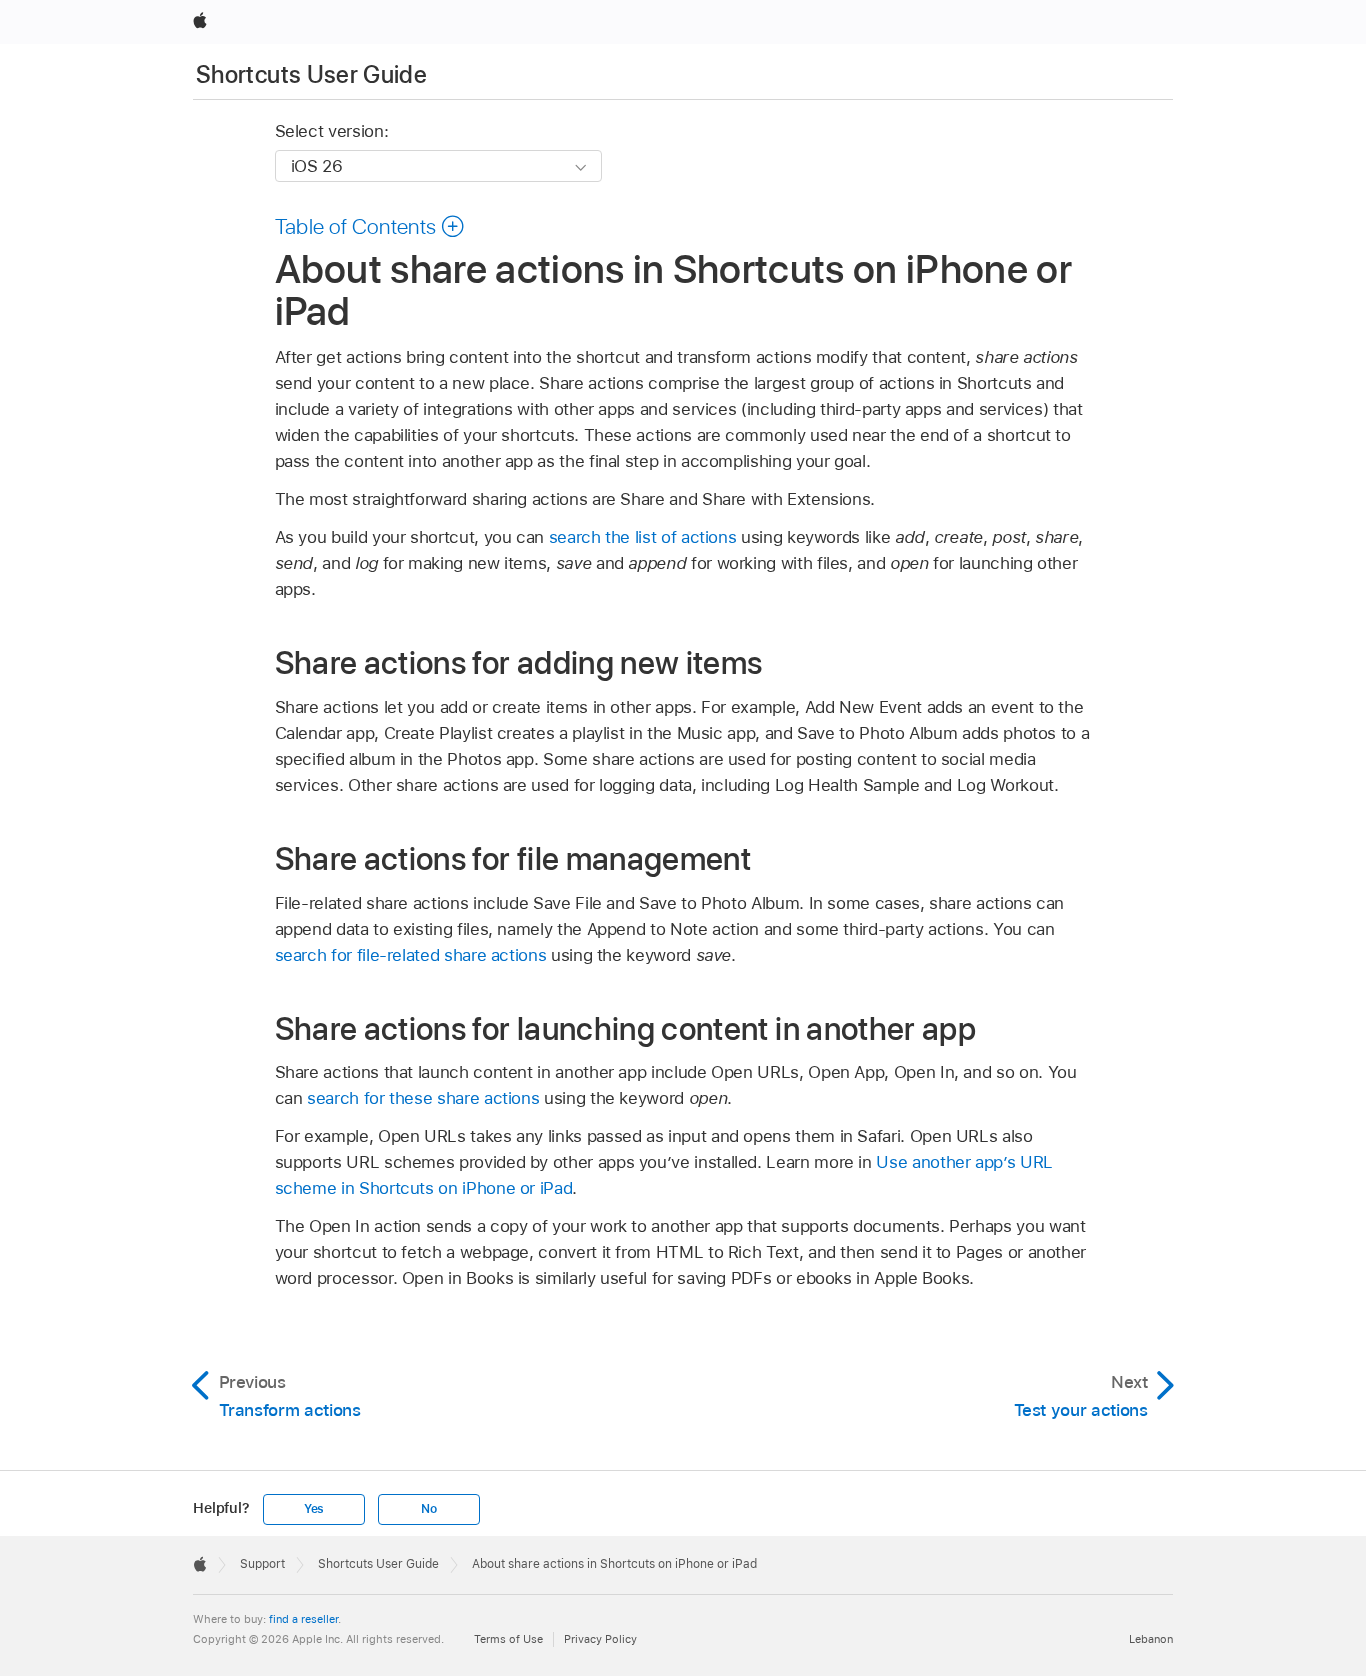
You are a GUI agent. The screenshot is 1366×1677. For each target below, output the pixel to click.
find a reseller (303, 1619)
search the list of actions (643, 537)
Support (262, 1564)
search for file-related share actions (411, 955)
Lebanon (1151, 1639)
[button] (370, 226)
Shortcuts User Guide (311, 74)
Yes (314, 1509)
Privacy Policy (600, 1639)
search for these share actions (423, 1098)
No (429, 1509)
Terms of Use (508, 1639)
